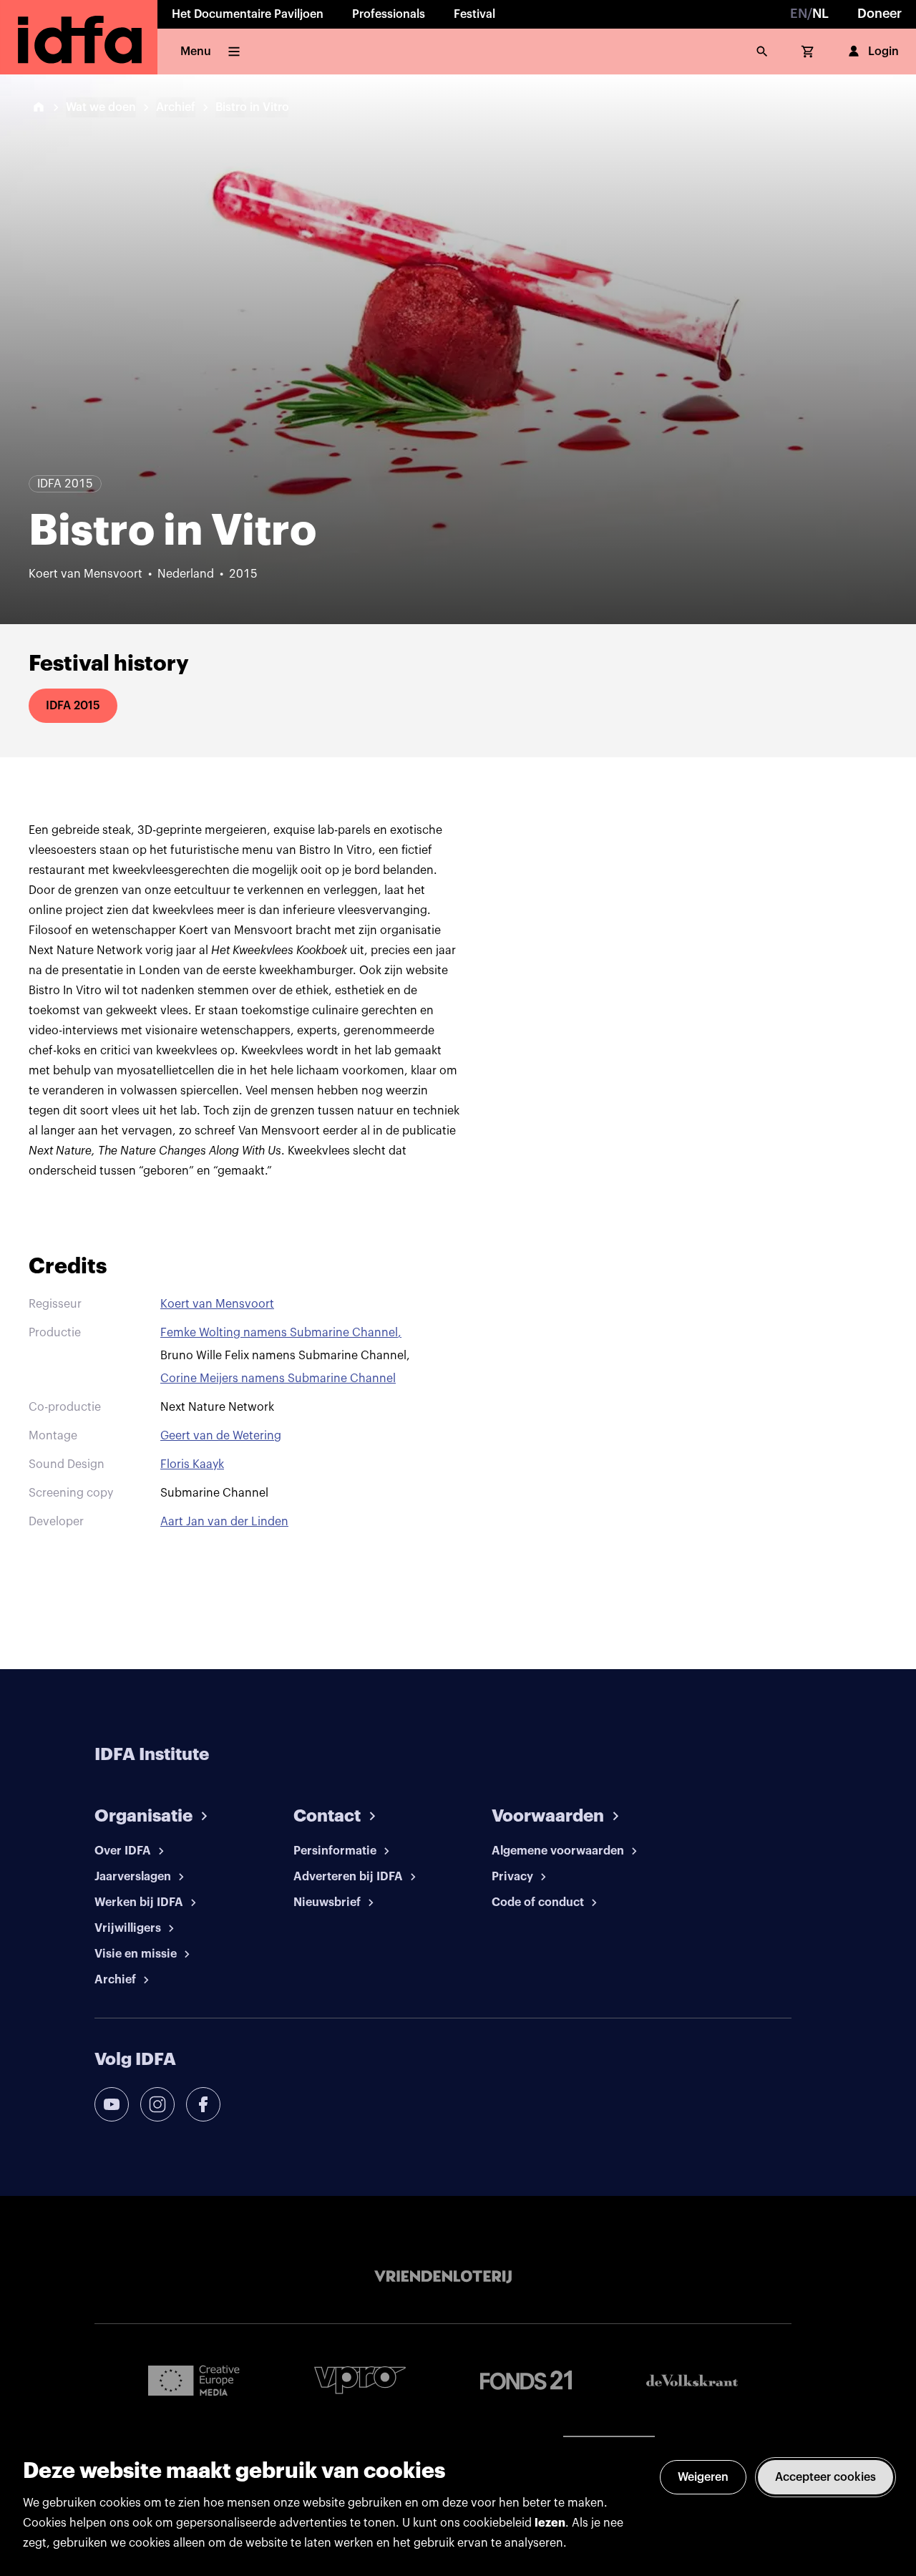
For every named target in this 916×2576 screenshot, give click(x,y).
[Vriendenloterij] (443, 2277)
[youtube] (112, 2104)
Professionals (389, 14)
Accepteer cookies (825, 2477)
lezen (550, 2523)
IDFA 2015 (73, 706)
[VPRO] (360, 2380)
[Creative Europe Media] (194, 2380)
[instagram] (157, 2104)
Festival (474, 14)
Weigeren (703, 2477)
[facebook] (203, 2104)
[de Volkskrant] (692, 2380)
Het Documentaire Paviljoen (248, 14)
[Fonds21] (526, 2380)
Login (883, 52)
